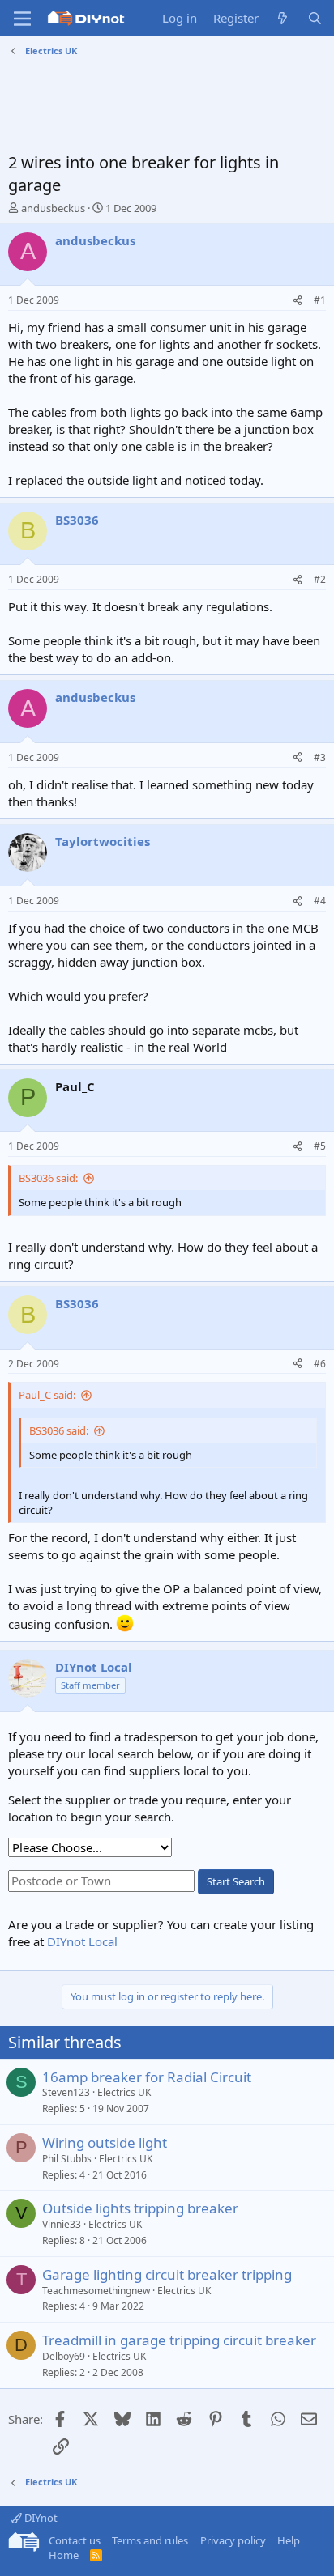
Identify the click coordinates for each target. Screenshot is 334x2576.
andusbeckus (53, 208)
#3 (320, 757)
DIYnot (40, 2518)
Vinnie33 (62, 2224)
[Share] (298, 301)
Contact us (75, 2540)
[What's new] (283, 18)
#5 (320, 1146)
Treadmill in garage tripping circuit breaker (179, 2340)
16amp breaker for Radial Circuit (147, 2077)
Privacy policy (233, 2540)
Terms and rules (150, 2540)
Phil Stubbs (67, 2159)
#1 (320, 300)
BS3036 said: (48, 1178)
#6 (320, 1364)
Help (289, 2540)
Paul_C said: (47, 1395)
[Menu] (22, 19)
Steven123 (66, 2092)
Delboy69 (64, 2356)
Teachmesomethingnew (96, 2291)
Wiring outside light (105, 2142)
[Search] (315, 18)
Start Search (236, 1881)
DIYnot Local (82, 1941)
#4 (320, 901)
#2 (320, 579)
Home (64, 2555)
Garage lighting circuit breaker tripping (167, 2274)
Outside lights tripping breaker (140, 2208)
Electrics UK (124, 2092)
